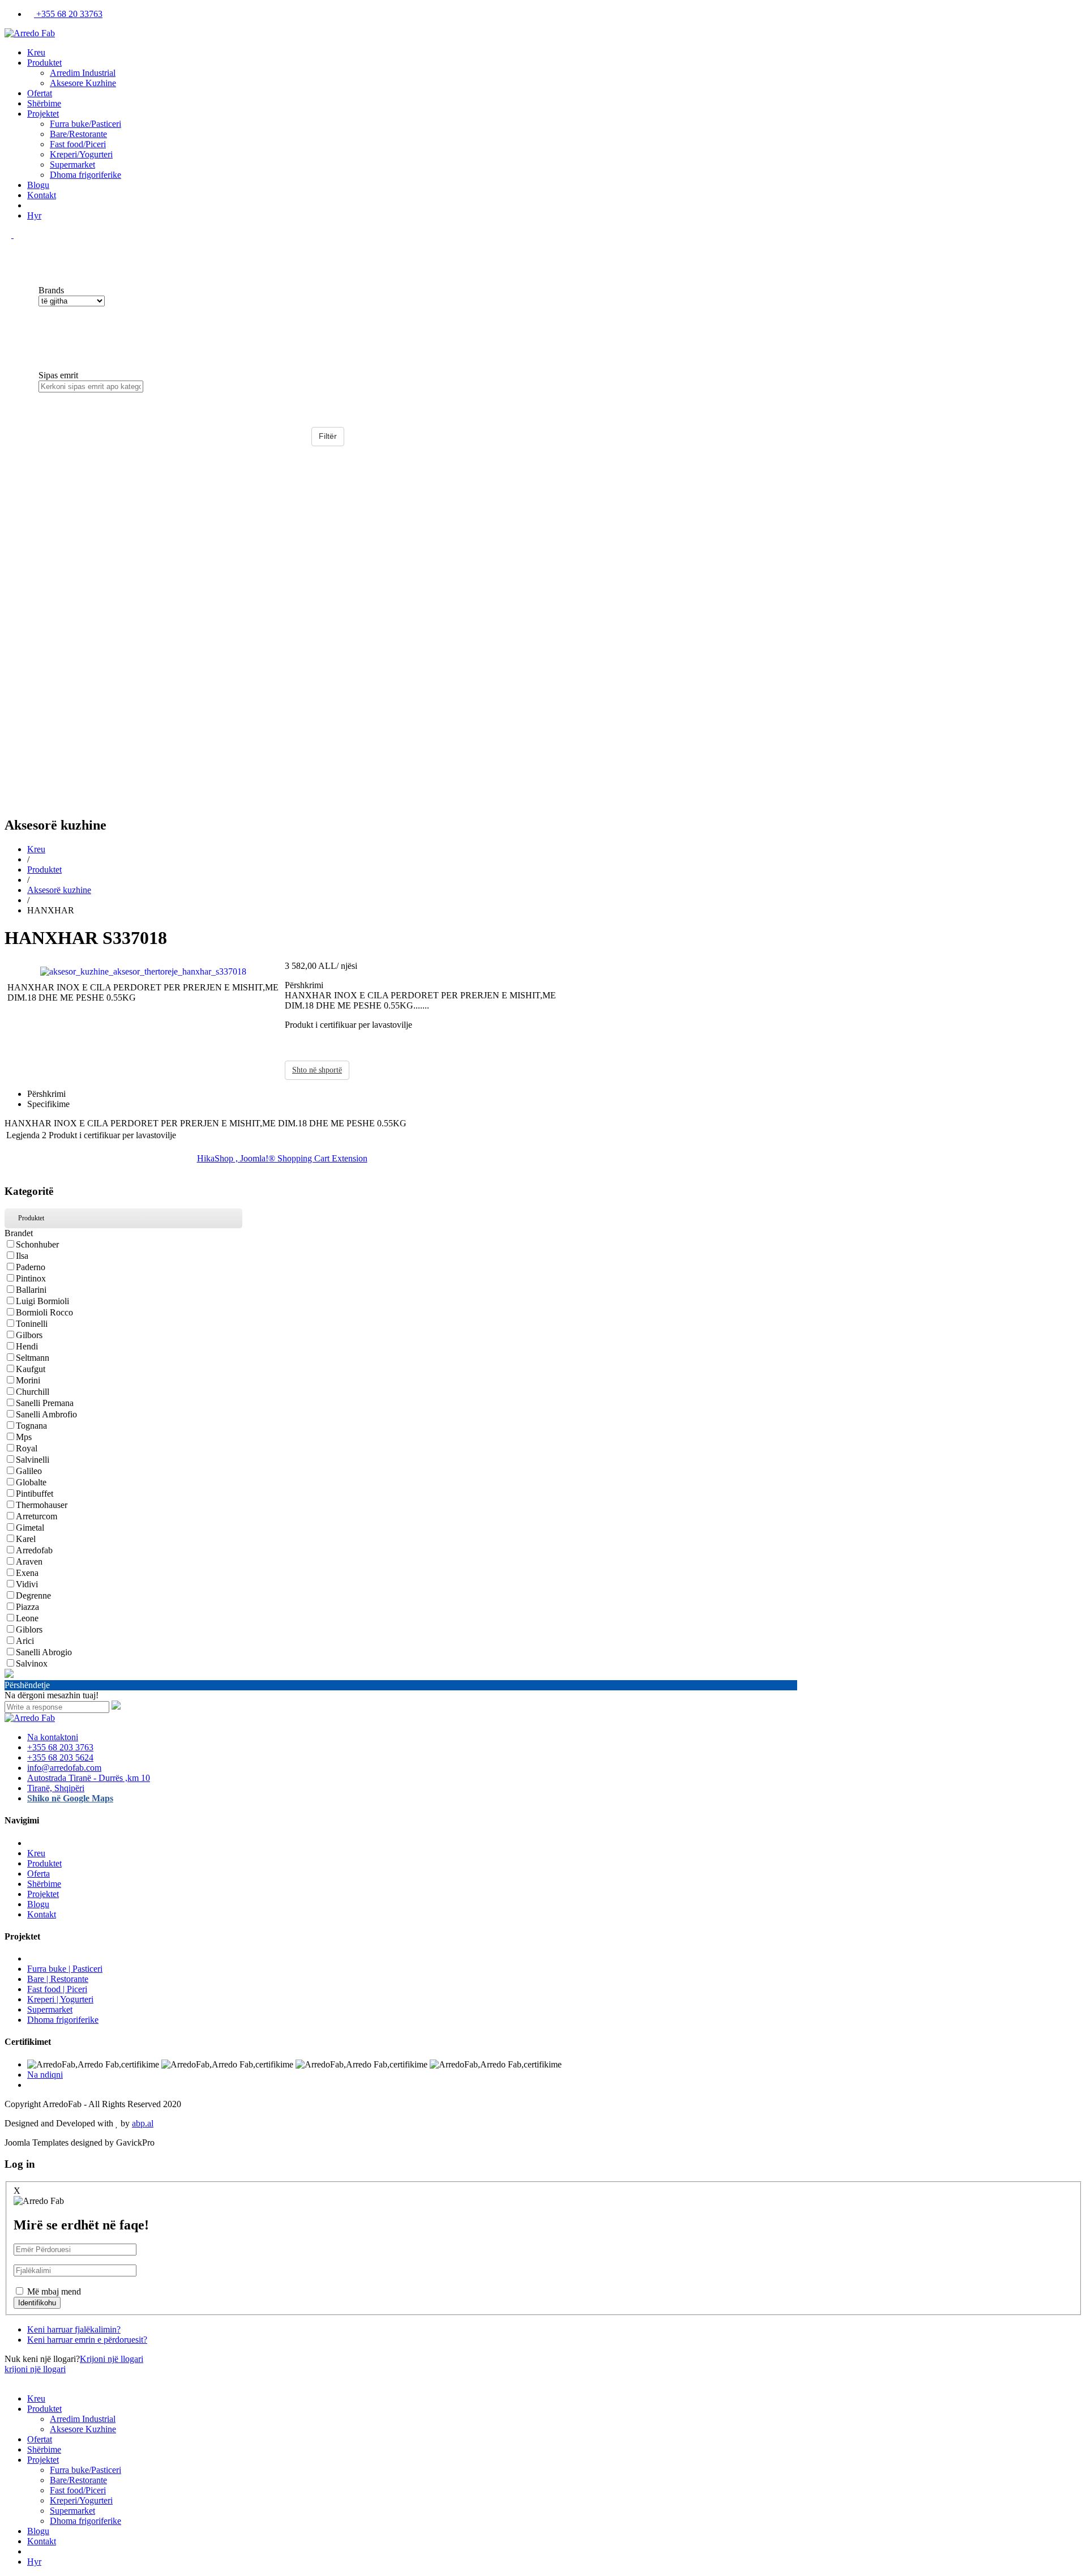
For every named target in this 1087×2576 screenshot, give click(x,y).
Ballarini (31, 1290)
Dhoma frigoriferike (85, 175)
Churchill (33, 1392)
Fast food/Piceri (78, 144)
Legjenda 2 (26, 1135)
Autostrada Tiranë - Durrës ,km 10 (89, 1778)
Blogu (38, 185)
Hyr (34, 215)
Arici (25, 1641)
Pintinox (31, 1278)
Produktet (44, 63)
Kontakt (42, 195)
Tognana (31, 1426)
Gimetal (30, 1528)
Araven (29, 1562)
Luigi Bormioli (42, 1301)
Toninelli (32, 1324)
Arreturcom (37, 1516)
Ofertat (40, 93)
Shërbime (44, 103)
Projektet (43, 114)
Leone (27, 1618)
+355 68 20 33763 (68, 14)
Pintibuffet (35, 1494)
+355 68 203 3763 (60, 1747)
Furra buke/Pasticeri (85, 124)
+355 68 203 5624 (60, 1757)
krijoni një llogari (35, 2369)
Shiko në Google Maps (70, 1798)
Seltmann (33, 1358)
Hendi (27, 1346)
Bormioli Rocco (44, 1312)
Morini (28, 1380)
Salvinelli (33, 1460)
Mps (24, 1437)
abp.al (143, 2123)
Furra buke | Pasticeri (65, 1969)
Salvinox (32, 1663)
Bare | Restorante (58, 1979)
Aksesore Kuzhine (83, 83)
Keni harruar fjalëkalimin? (74, 2329)
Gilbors (29, 1335)
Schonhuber (37, 1244)
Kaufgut (31, 1369)
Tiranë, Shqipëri (56, 1788)
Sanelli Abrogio (44, 1652)
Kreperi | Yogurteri (60, 1999)
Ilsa (22, 1256)
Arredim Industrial (83, 73)
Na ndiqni (45, 2075)
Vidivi (27, 1584)
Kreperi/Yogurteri (81, 154)
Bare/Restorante (78, 134)
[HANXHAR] (143, 970)
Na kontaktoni (53, 1737)
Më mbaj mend (54, 2291)
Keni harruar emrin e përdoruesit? (87, 2340)
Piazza (27, 1607)
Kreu (36, 52)
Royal (27, 1448)
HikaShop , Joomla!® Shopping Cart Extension (282, 1158)
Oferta (38, 1874)
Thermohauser (42, 1505)
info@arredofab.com (64, 1768)
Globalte (31, 1482)
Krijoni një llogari (112, 2359)
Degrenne (33, 1595)
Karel (26, 1539)
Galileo (29, 1471)
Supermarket (72, 165)
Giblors (29, 1629)
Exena (27, 1573)
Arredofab (34, 1550)
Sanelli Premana (45, 1403)
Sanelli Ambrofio (46, 1414)
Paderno (31, 1267)
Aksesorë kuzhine (59, 890)
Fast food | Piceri (57, 1989)
